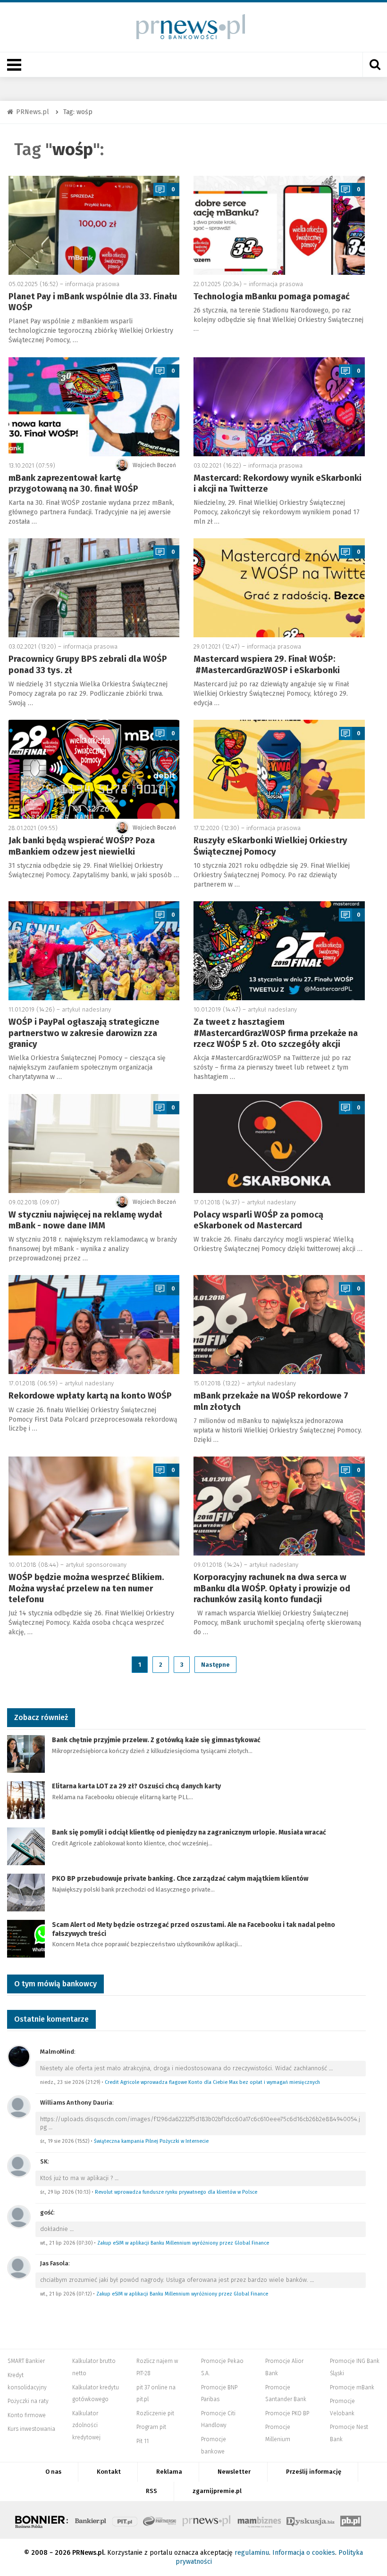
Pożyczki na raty (28, 2401)
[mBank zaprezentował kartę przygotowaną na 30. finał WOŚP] (94, 407)
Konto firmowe (27, 2415)
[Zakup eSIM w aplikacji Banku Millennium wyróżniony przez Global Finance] (19, 2217)
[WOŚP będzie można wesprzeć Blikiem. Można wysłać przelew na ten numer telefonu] (94, 1506)
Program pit (151, 2427)
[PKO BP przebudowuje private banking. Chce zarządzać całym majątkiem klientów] (26, 1892)
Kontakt (109, 2472)
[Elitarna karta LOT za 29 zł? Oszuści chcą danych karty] (26, 1800)
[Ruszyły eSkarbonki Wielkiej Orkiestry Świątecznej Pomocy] (279, 769)
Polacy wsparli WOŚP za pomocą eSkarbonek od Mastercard (258, 1220)
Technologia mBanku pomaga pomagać (272, 296)
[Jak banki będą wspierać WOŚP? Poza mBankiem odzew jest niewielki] (94, 769)
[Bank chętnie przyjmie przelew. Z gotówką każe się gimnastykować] (26, 1754)
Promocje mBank (352, 2387)
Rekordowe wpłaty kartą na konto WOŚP (90, 1396)
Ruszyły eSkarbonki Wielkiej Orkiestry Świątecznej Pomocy (270, 846)
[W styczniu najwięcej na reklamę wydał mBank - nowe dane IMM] (94, 1144)
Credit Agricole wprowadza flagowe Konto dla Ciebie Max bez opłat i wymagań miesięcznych (212, 2082)
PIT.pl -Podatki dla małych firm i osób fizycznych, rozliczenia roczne (125, 2520)
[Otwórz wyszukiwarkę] (375, 65)
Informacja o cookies (304, 2553)
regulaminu (252, 2553)
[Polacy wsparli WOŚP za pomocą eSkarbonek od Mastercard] (279, 1144)
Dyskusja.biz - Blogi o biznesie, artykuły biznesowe (311, 2520)
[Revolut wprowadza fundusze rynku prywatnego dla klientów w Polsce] (19, 2166)
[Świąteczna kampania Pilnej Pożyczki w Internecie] (19, 2107)
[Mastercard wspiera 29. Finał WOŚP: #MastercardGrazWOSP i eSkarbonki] (279, 588)
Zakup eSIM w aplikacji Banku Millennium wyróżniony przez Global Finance (183, 2243)
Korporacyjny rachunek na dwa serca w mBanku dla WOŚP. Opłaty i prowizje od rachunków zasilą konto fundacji (272, 1588)
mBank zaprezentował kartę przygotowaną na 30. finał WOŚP (73, 483)
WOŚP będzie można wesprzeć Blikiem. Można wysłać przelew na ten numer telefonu (86, 1588)
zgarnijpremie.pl (217, 2491)
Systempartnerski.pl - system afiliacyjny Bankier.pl (160, 2520)
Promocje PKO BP (287, 2413)
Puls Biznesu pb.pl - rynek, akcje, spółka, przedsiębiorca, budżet (351, 2520)
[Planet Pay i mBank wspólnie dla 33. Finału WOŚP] (94, 225)
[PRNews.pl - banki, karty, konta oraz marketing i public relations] (187, 27)
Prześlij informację (314, 2472)
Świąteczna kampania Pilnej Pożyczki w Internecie (151, 2141)
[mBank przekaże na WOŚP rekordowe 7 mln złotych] (279, 1325)
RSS (151, 2491)
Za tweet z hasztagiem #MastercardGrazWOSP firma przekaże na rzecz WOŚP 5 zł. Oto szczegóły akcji (276, 1033)
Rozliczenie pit (155, 2413)
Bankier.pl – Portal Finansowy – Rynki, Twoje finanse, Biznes (91, 2520)
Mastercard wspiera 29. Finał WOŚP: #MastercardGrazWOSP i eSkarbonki (267, 664)
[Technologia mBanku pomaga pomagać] (279, 225)
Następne (215, 1665)
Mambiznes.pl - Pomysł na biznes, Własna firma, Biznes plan (259, 2520)
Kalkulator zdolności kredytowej (86, 2425)
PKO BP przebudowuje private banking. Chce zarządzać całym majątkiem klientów (180, 1879)
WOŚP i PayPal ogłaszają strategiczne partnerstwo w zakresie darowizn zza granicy (84, 1033)
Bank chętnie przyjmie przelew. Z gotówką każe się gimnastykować (156, 1740)
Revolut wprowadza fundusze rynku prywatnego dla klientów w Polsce (176, 2192)
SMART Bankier (26, 2361)
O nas (53, 2472)
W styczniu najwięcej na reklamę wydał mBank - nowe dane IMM (85, 1220)
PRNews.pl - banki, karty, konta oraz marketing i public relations (207, 2520)
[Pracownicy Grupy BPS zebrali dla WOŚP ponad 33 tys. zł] (94, 588)
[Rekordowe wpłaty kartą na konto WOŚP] (94, 1325)
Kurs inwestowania (31, 2429)
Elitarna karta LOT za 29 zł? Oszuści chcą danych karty (136, 1786)
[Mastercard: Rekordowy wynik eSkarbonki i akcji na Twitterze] (279, 407)
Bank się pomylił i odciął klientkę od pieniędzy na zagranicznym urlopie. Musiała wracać (189, 1832)
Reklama (169, 2472)
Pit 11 (143, 2441)
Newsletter (234, 2472)
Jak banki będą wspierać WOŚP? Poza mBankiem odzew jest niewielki (82, 846)
